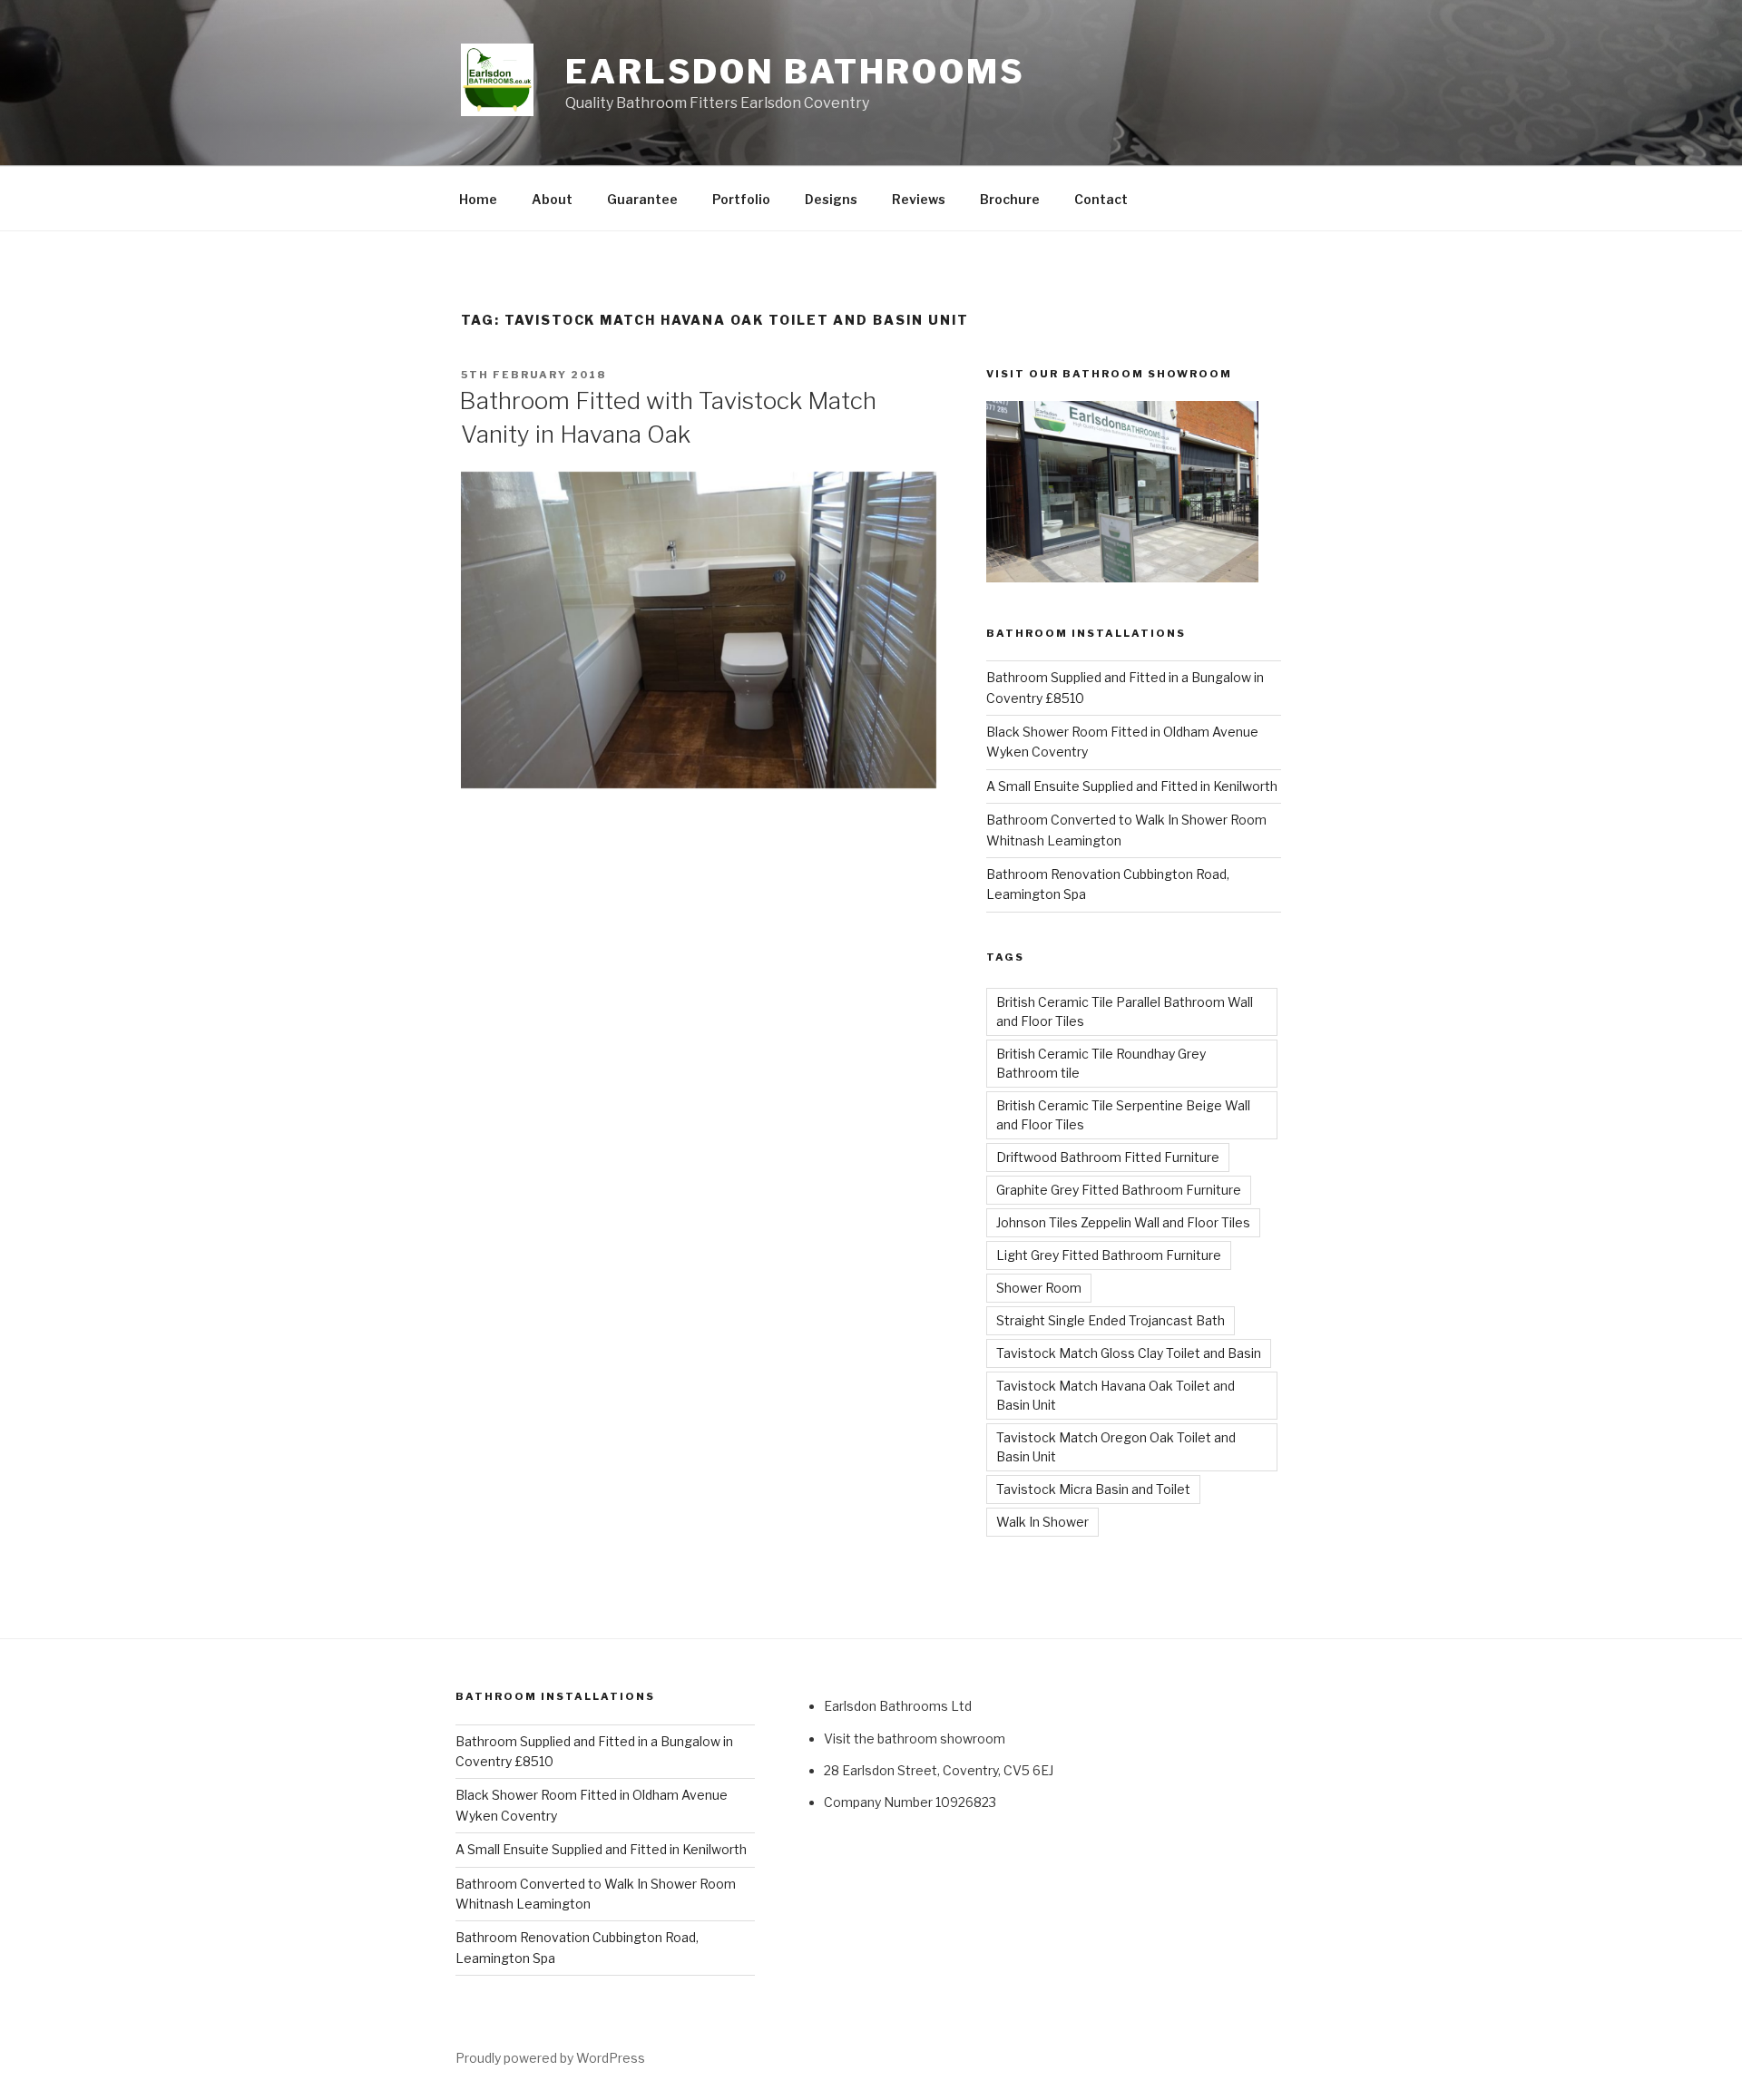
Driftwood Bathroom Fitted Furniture (1108, 1157)
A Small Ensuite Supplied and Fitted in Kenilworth (1132, 786)
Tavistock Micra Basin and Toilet (1093, 1489)
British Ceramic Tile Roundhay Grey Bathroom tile (1101, 1063)
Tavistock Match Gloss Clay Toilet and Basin (1129, 1353)
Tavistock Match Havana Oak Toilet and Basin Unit (1116, 1395)
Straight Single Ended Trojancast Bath (1111, 1320)
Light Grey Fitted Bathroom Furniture (1109, 1255)
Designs (831, 199)
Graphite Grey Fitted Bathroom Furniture (1119, 1190)
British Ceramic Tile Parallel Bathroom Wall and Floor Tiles (1125, 1011)
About (552, 199)
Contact (1101, 199)
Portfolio (741, 199)
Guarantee (642, 199)
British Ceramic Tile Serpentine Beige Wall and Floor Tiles (1123, 1115)
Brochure (1010, 199)
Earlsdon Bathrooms (795, 72)
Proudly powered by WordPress (550, 2058)
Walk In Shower (1042, 1522)
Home (478, 199)
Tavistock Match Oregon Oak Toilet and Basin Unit (1116, 1447)
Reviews (919, 199)
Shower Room (1039, 1288)
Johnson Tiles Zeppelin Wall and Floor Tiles (1123, 1222)
